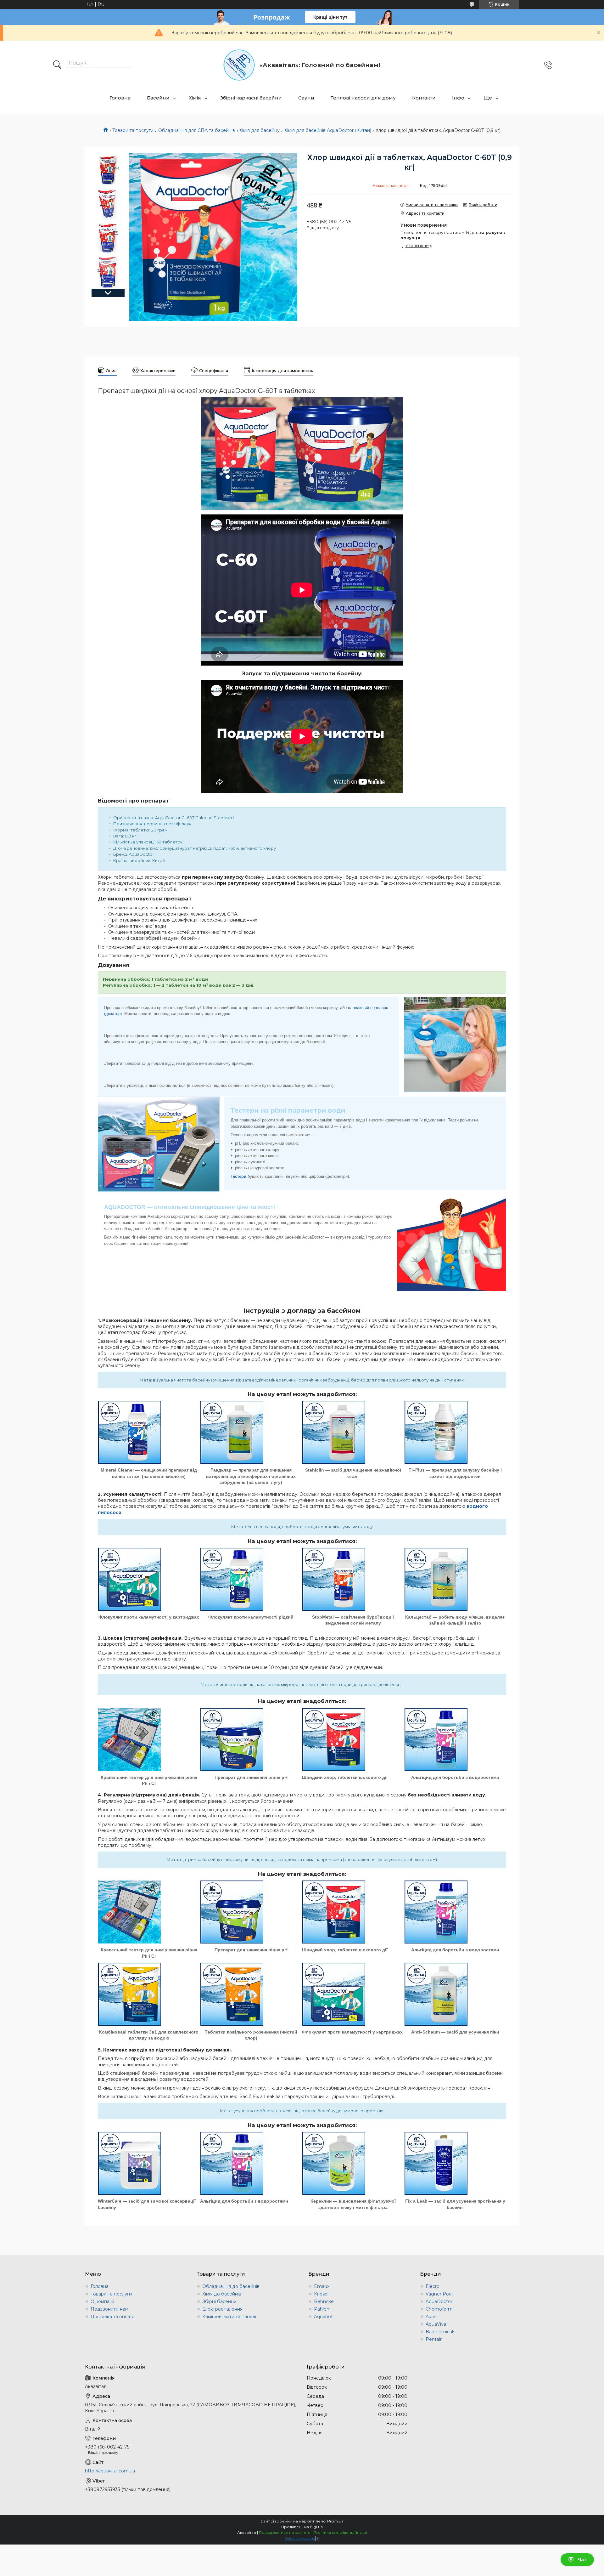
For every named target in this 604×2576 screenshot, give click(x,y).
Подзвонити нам (109, 2309)
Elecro (433, 2286)
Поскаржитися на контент (285, 2532)
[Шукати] (57, 65)
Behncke (324, 2301)
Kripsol (321, 2294)
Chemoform (439, 2309)
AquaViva (436, 2324)
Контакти (424, 98)
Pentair (434, 2339)
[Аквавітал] (239, 65)
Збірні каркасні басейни (251, 98)
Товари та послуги (133, 130)
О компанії (102, 2301)
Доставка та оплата (113, 2317)
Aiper (431, 2317)
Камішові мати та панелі (229, 2317)
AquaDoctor (439, 2301)
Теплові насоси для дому (363, 98)
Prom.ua (335, 2521)
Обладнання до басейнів (231, 2286)
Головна (120, 98)
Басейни (158, 98)
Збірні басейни (219, 2301)
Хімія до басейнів (222, 2294)
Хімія (195, 98)
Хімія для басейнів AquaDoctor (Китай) (328, 130)
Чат (582, 2560)
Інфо (458, 98)
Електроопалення (222, 2309)
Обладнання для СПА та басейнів (197, 130)
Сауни (306, 98)
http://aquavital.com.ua (110, 2471)
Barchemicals (440, 2332)
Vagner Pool (439, 2294)
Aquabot (323, 2317)
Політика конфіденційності (340, 2532)
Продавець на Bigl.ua (302, 2527)
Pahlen (322, 2309)
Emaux (322, 2286)
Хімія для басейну (260, 130)
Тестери (238, 1176)
